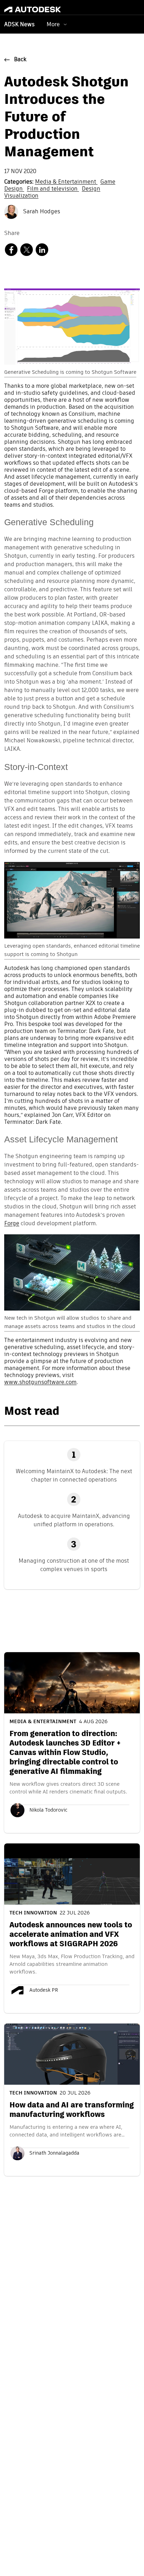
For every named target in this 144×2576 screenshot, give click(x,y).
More (53, 24)
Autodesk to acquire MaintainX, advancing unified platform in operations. (74, 1520)
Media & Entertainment (66, 182)
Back (20, 60)
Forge (12, 1224)
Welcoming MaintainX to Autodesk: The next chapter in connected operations (74, 1475)
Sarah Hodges (41, 212)
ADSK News (19, 25)
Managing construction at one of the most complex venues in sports (74, 1565)
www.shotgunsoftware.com (40, 1383)
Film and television (53, 189)
